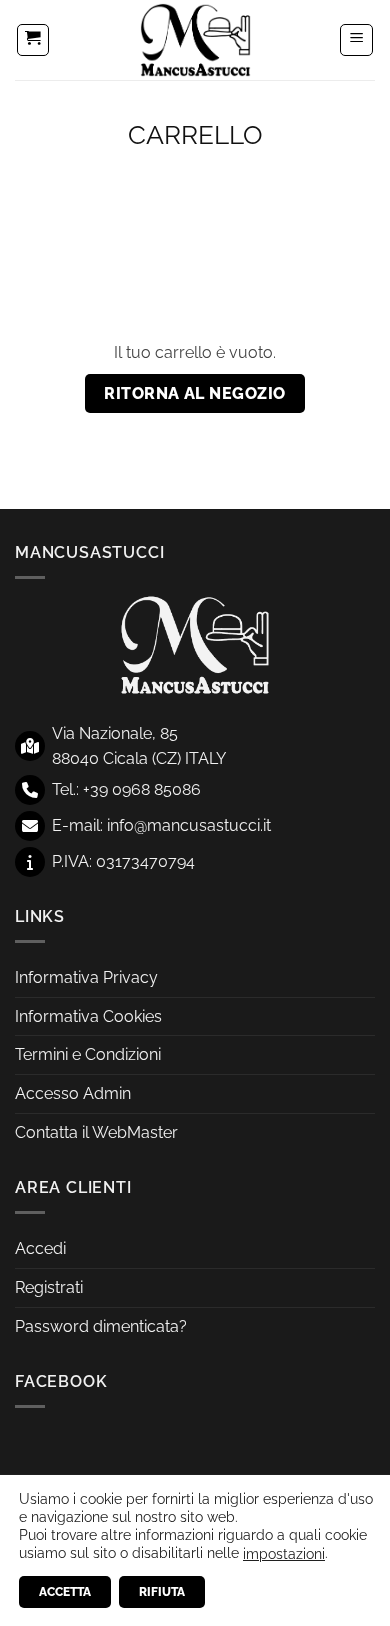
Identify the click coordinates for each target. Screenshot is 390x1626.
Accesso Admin (73, 1093)
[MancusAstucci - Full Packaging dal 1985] (195, 40)
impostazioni (284, 1554)
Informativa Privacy (86, 977)
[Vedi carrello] (33, 40)
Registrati (49, 1287)
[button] (356, 40)
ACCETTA (65, 1592)
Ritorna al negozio (194, 393)
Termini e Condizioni (88, 1054)
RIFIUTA (162, 1592)
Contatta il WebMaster (96, 1132)
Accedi (40, 1248)
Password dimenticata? (101, 1326)
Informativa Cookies (88, 1016)
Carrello (195, 135)
